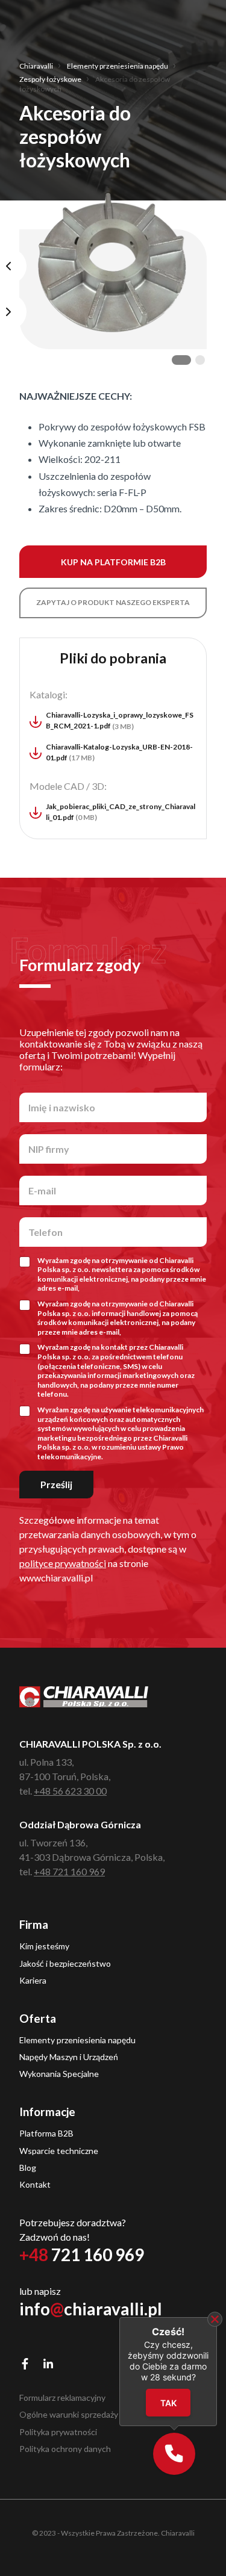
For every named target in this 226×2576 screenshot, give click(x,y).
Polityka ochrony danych (65, 2449)
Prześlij (56, 1484)
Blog (28, 2168)
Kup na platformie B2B (113, 562)
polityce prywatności (63, 1563)
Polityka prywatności (58, 2432)
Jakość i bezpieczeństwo (65, 1963)
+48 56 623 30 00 (70, 1791)
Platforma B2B (46, 2133)
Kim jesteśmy (44, 1946)
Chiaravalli (36, 66)
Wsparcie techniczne (59, 2151)
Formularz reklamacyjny (62, 2398)
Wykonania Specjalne (59, 2074)
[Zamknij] (215, 2319)
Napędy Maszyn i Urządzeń (69, 2057)
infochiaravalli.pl (91, 2309)
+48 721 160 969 (69, 1871)
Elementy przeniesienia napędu (118, 66)
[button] (181, 360)
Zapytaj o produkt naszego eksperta (113, 602)
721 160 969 (82, 2255)
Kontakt (35, 2184)
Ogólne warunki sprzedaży (69, 2414)
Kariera (33, 1980)
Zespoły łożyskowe (50, 79)
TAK (168, 2403)
